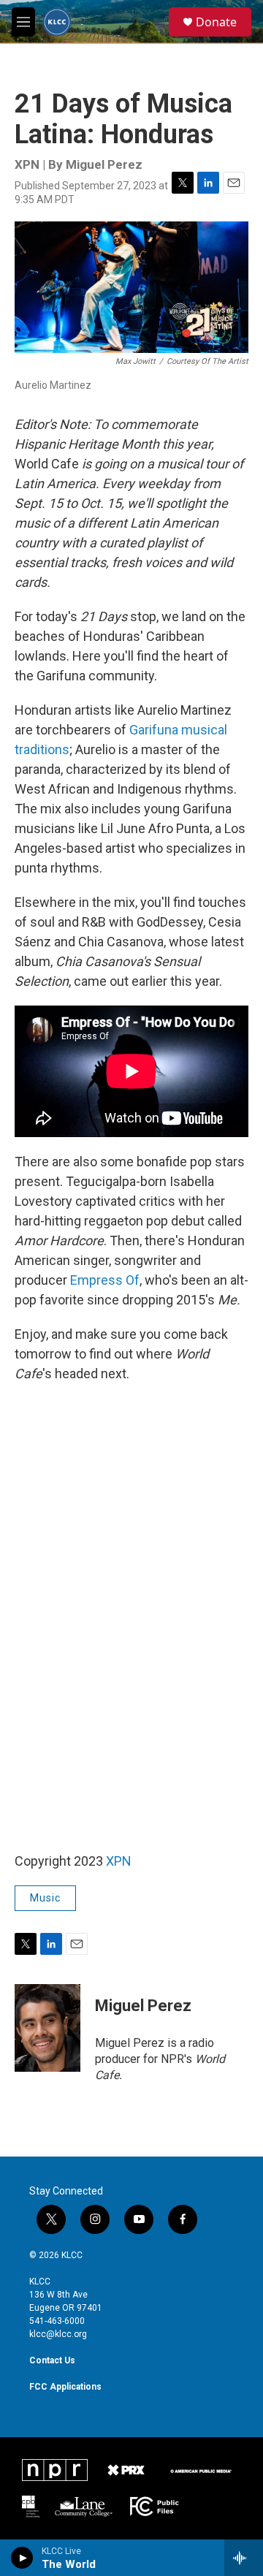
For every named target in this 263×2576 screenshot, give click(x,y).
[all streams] (244, 2558)
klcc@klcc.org (58, 2334)
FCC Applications (65, 2387)
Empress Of (105, 1280)
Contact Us (52, 2360)
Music (45, 1898)
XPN (119, 1861)
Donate (216, 22)
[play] (22, 2558)
